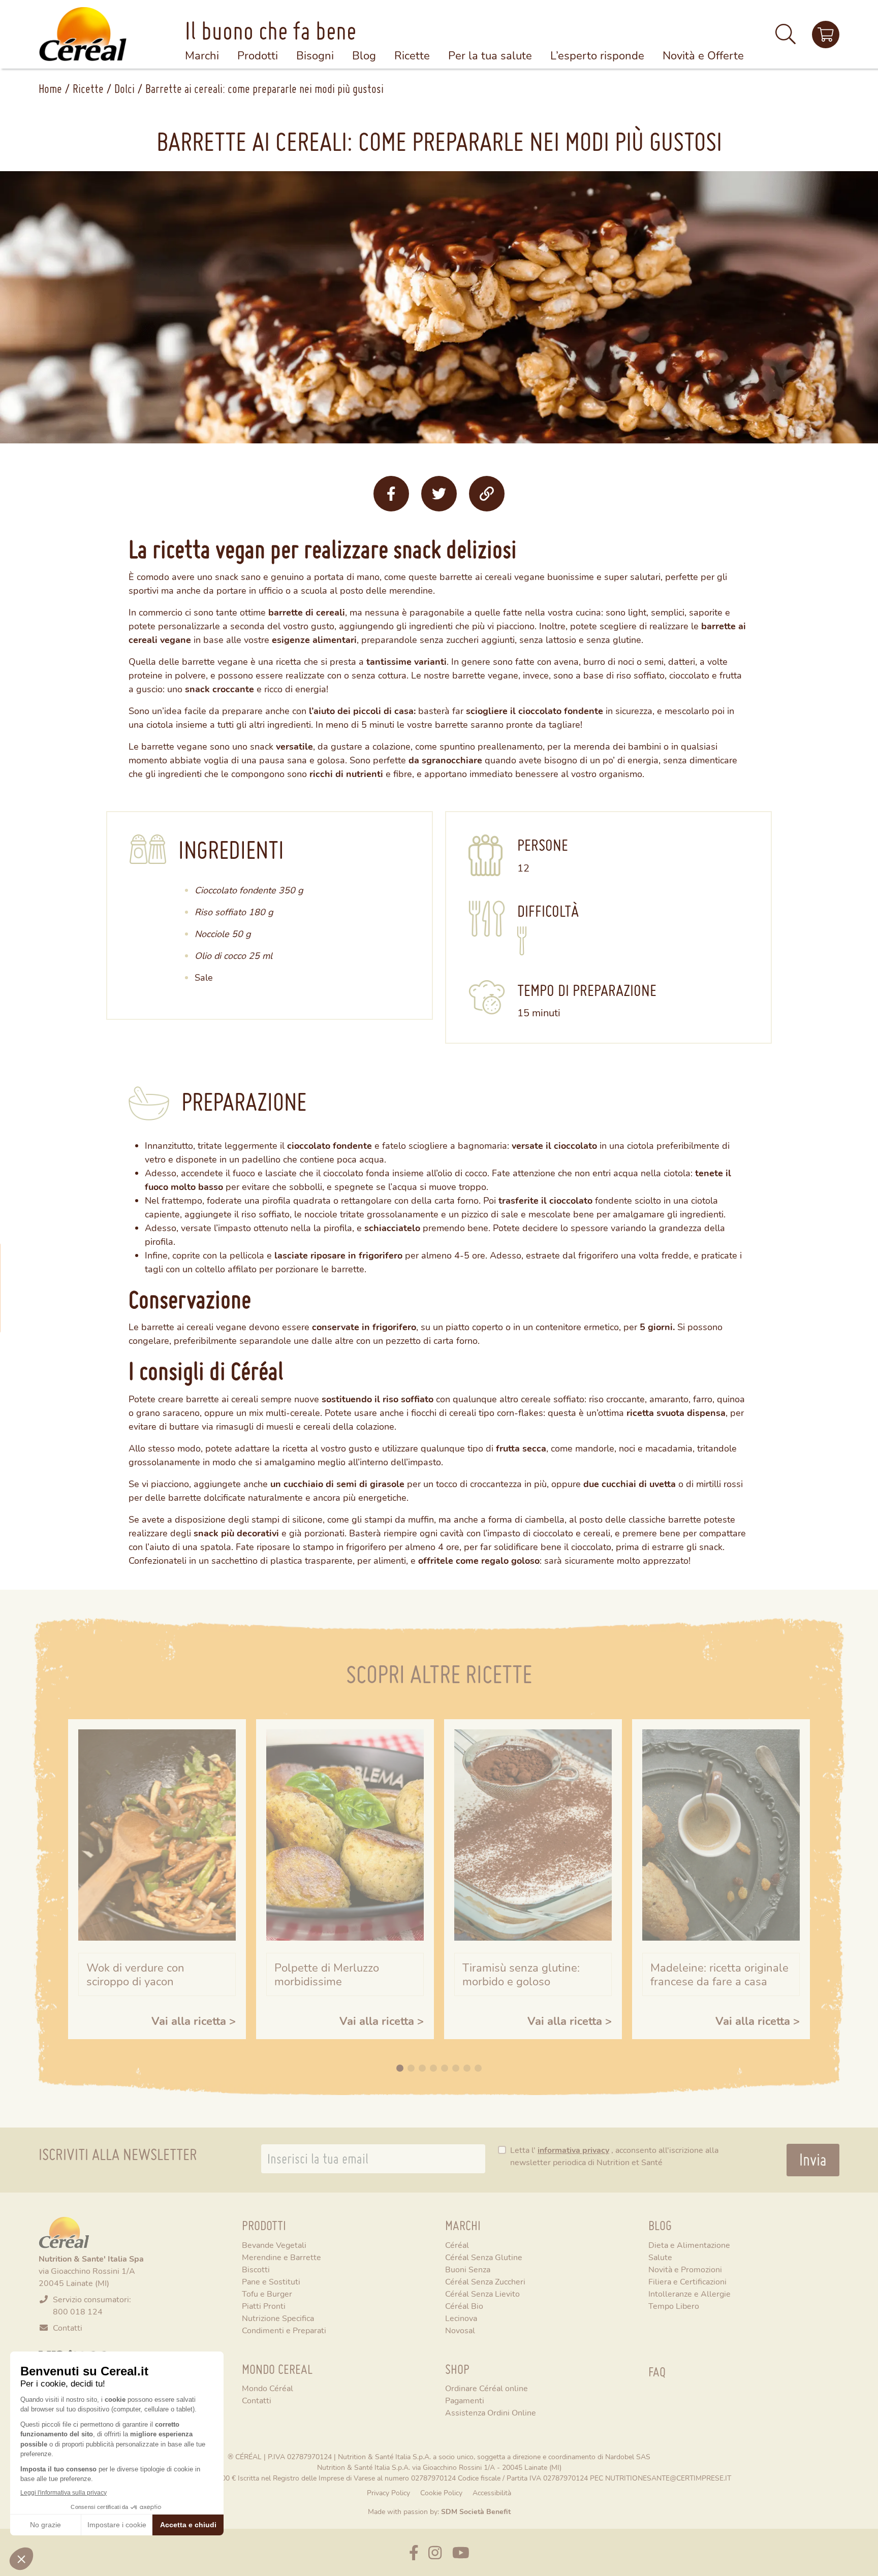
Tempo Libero (674, 2306)
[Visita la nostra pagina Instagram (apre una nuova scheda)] (435, 2552)
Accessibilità (492, 2492)
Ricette (88, 89)
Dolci (124, 89)
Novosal (460, 2330)
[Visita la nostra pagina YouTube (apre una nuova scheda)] (461, 2552)
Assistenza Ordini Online (491, 2412)
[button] (786, 38)
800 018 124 (78, 2311)
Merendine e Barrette (281, 2257)
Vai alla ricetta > (194, 2021)
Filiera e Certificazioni (687, 2281)
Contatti (68, 2327)
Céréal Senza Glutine (484, 2257)
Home (50, 89)
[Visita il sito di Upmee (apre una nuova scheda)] (826, 35)
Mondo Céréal (268, 2388)
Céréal (457, 2245)
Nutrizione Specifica (278, 2318)
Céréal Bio (464, 2306)
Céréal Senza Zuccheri (485, 2281)
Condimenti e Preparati (284, 2330)
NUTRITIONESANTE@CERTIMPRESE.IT (668, 2478)
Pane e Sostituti (271, 2281)
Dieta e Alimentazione (689, 2245)
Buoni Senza (468, 2269)
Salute (660, 2257)
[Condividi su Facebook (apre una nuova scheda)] (391, 494)
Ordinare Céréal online (487, 2388)
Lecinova (461, 2318)
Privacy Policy (388, 2492)
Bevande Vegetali (274, 2245)
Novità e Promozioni (685, 2269)
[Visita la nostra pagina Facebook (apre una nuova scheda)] (414, 2552)
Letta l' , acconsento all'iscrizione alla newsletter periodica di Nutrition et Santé (614, 2156)
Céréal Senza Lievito (482, 2293)
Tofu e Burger (267, 2293)
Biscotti (256, 2269)
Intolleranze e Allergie (689, 2293)
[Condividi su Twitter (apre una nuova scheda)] (439, 494)
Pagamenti (465, 2400)
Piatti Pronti (264, 2306)
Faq (657, 2372)
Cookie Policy (441, 2492)
